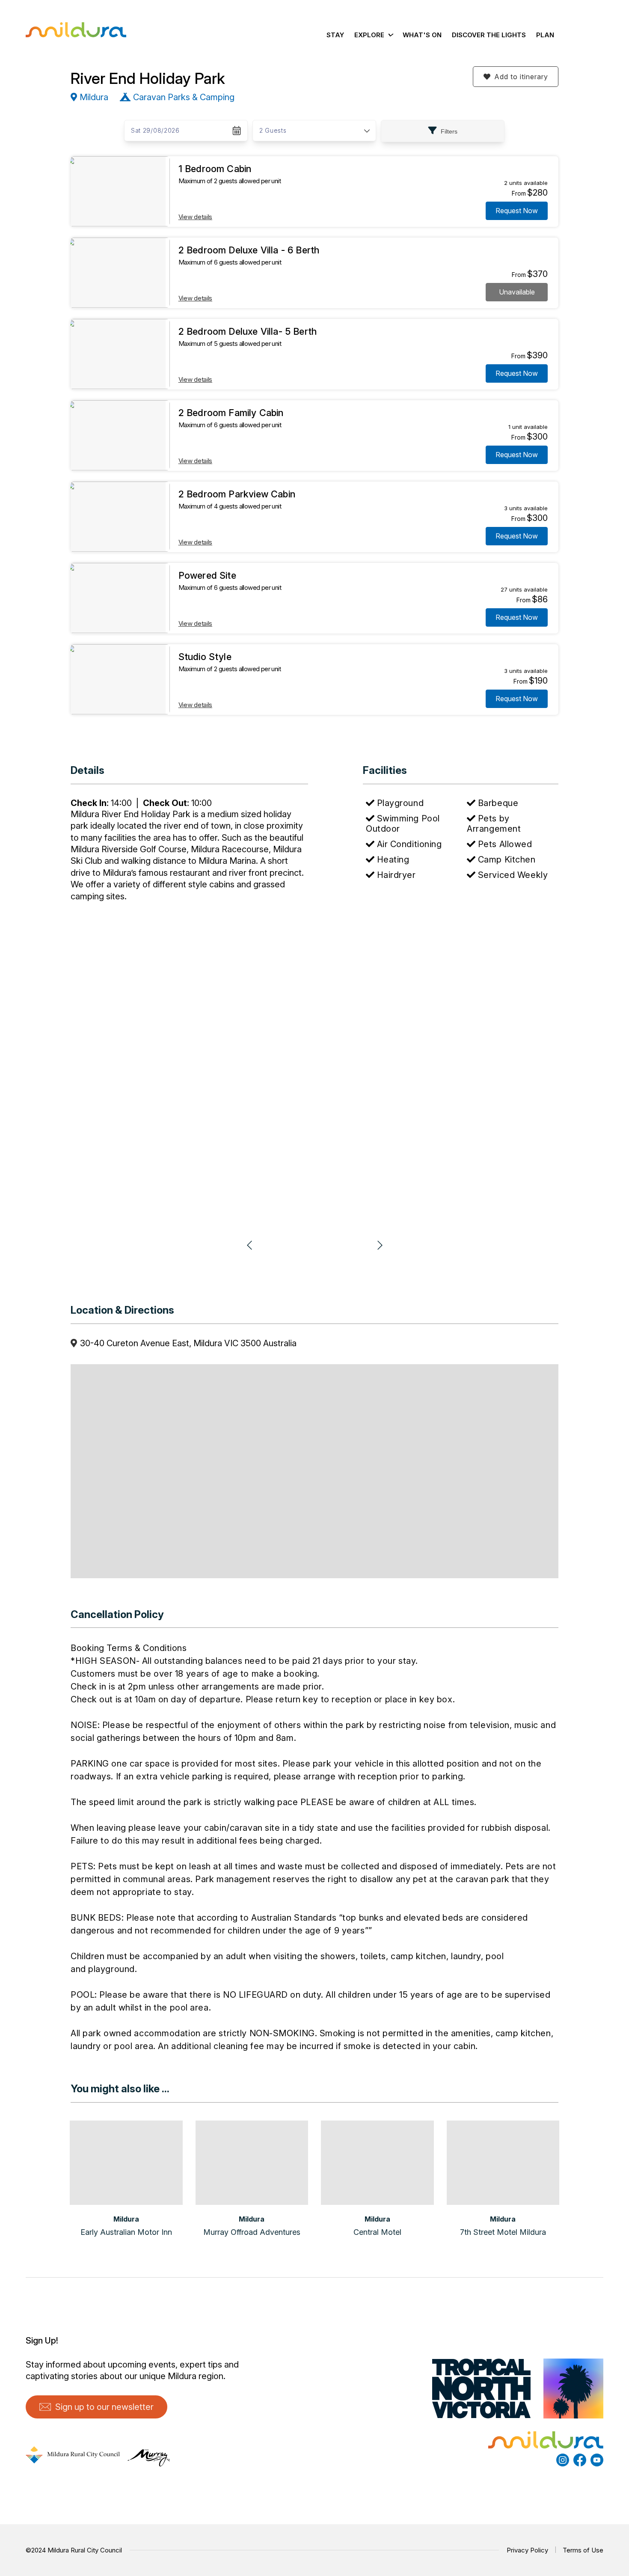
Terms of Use (583, 2550)
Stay (335, 35)
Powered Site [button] (207, 575)
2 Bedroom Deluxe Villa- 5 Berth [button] (248, 331)
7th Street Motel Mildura (503, 2232)
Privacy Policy (527, 2550)
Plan (545, 35)
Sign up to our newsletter (104, 2407)
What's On (422, 35)
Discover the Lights (489, 35)
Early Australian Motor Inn (126, 2232)
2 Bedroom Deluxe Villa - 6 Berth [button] (249, 250)
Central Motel (377, 2232)
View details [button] (195, 217)
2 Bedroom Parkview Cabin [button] (237, 494)
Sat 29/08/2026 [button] (155, 130)
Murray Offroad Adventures (252, 2232)
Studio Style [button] (205, 657)
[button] (516, 77)
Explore (369, 35)
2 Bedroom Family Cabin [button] (231, 413)
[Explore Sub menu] (390, 35)
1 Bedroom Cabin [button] (215, 169)
